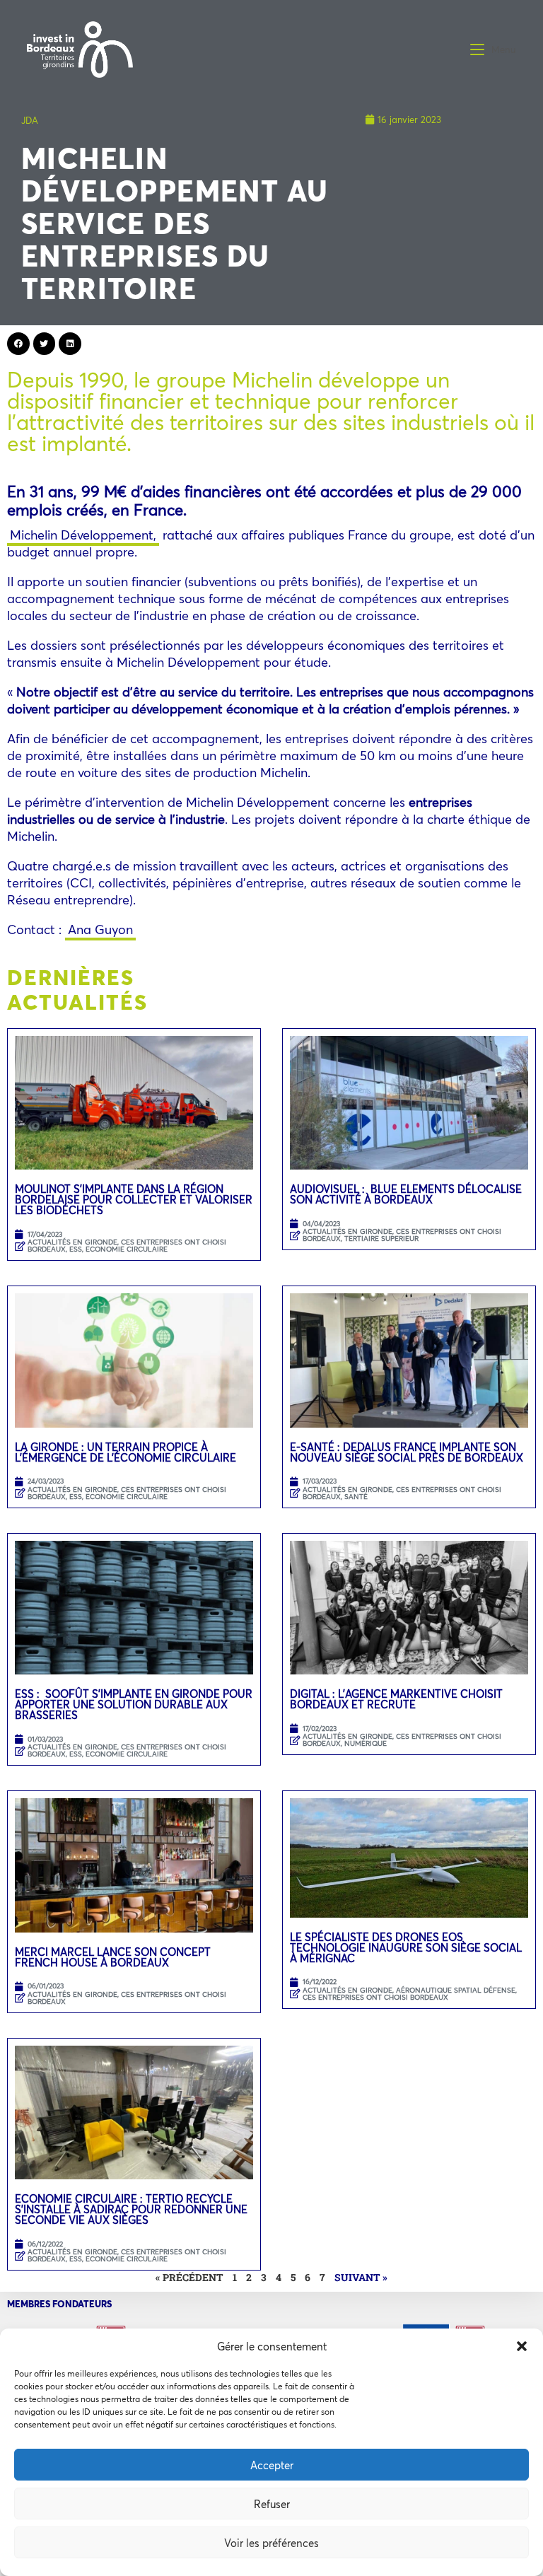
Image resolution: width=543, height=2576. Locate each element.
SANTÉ (356, 1497)
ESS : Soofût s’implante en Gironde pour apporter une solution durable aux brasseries (134, 1704)
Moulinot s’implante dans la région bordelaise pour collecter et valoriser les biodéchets (134, 1199)
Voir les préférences (271, 2543)
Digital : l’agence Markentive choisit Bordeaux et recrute (396, 1699)
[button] (522, 2346)
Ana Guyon (100, 929)
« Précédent (189, 2277)
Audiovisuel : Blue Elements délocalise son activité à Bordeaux (406, 1194)
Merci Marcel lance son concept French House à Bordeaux (113, 1957)
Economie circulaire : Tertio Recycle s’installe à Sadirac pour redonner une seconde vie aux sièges (131, 2209)
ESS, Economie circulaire (118, 1249)
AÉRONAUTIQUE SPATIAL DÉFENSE (456, 1990)
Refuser (272, 2504)
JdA (30, 120)
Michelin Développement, (83, 535)
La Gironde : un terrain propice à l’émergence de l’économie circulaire (125, 1452)
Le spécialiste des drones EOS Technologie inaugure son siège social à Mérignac (406, 1947)
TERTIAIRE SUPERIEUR (381, 1239)
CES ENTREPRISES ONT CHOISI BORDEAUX (402, 1493)
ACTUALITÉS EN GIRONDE (72, 1242)
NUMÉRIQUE (366, 1743)
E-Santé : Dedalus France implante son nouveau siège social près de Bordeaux (407, 1452)
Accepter (272, 2465)
